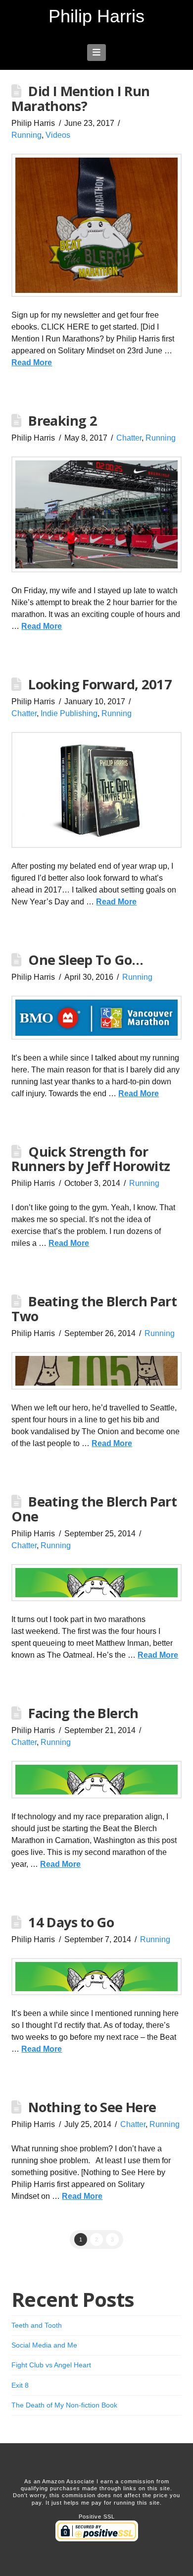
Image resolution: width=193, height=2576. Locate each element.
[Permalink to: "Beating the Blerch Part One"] (96, 1583)
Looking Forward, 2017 (100, 684)
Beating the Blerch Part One (94, 1509)
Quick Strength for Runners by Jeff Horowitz (91, 1159)
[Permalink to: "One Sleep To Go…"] (96, 1017)
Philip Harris (96, 16)
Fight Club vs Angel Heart (51, 2365)
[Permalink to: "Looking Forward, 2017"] (96, 790)
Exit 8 (20, 2385)
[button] (97, 53)
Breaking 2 (63, 420)
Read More (32, 363)
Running (26, 135)
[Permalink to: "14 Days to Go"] (96, 1977)
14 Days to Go (71, 1922)
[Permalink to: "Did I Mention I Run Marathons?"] (96, 225)
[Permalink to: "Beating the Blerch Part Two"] (96, 1371)
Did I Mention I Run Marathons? (80, 98)
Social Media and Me (44, 2345)
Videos (58, 135)
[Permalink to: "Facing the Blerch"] (96, 1780)
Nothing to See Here (92, 2107)
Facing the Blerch (83, 1713)
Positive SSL (97, 2517)
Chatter (129, 438)
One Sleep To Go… (86, 960)
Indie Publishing (69, 713)
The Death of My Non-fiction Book (64, 2405)
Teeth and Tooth (37, 2325)
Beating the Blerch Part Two (94, 1309)
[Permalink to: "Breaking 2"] (96, 514)
